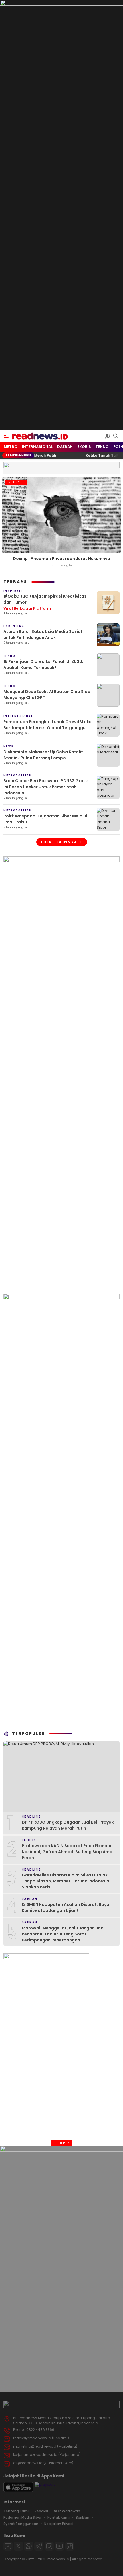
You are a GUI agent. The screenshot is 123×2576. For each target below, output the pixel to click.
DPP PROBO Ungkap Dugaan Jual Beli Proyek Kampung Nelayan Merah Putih (68, 1825)
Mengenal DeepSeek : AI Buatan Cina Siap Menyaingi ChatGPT (47, 695)
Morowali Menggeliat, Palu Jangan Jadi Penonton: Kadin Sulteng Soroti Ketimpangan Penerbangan (63, 1934)
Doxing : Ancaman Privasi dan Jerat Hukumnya (61, 559)
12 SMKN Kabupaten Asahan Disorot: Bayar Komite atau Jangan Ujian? (66, 1907)
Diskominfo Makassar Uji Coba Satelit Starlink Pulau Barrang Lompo (43, 755)
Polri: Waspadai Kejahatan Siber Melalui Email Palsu (45, 819)
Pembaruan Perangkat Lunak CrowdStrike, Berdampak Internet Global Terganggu (48, 725)
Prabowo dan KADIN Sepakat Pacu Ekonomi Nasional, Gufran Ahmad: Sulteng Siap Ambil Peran (68, 1852)
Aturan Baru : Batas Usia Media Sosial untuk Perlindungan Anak (43, 634)
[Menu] (6, 436)
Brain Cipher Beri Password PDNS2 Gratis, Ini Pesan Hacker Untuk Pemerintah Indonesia (47, 787)
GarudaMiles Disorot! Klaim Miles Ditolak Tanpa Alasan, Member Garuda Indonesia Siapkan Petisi (66, 1881)
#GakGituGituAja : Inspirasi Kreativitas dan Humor (45, 602)
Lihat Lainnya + (62, 842)
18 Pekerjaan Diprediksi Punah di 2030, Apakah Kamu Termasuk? (43, 665)
